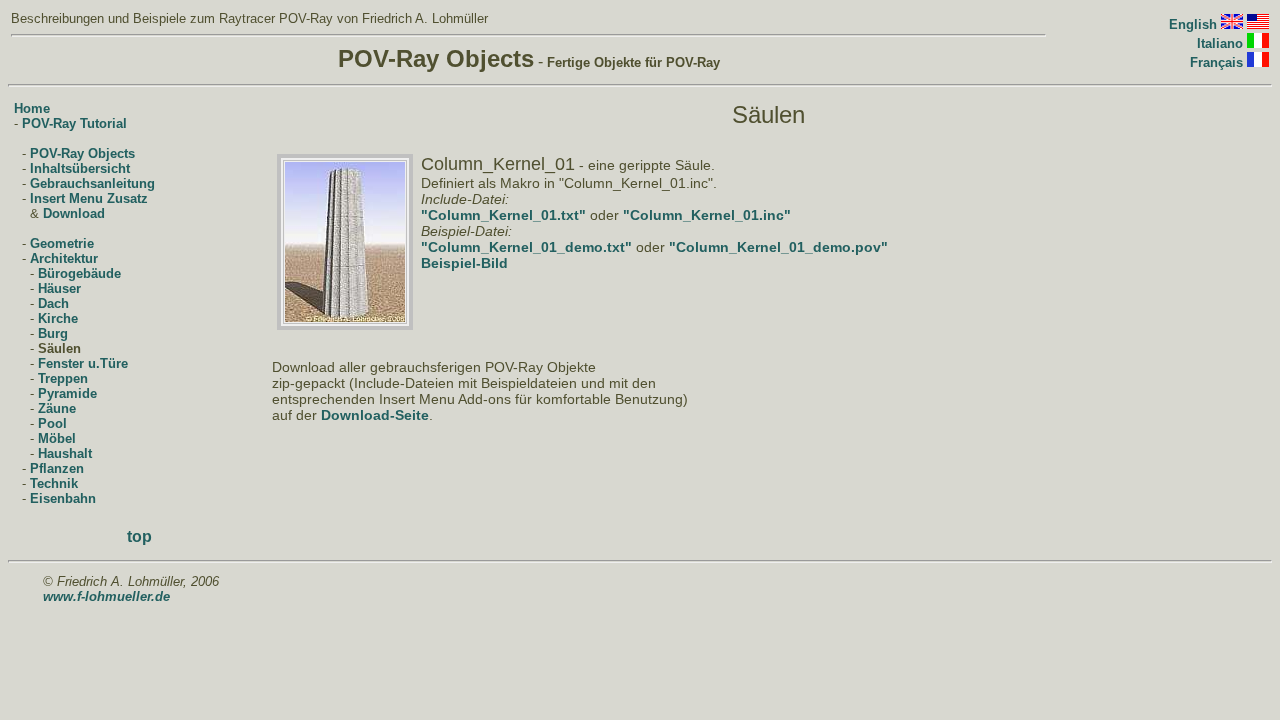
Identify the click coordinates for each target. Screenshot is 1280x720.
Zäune (57, 408)
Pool (52, 423)
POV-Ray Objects (82, 153)
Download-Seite (375, 415)
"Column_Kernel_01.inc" (707, 215)
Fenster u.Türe (83, 363)
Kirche (58, 318)
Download (74, 213)
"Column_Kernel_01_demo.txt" (526, 247)
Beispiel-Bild (464, 263)
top (139, 536)
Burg (53, 333)
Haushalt (65, 453)
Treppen (63, 378)
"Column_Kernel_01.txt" (503, 215)
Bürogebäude (79, 273)
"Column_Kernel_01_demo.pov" (778, 247)
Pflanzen (57, 468)
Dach (53, 303)
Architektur (64, 258)
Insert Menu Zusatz (89, 198)
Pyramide (67, 393)
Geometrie (62, 243)
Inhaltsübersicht (80, 168)
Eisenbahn (63, 498)
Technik (54, 483)
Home (32, 108)
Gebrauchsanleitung (92, 183)
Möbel (57, 438)
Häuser (59, 288)
